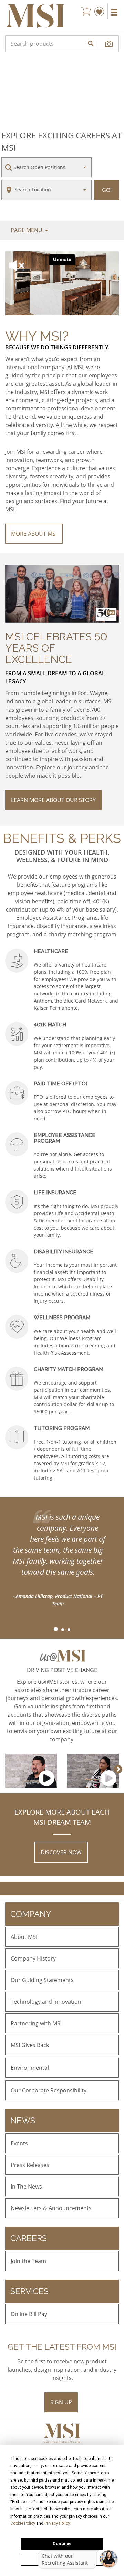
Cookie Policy (23, 2523)
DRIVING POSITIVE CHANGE (62, 1670)
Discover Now (61, 1852)
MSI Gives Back (30, 2045)
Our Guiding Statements (42, 1980)
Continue (62, 2544)
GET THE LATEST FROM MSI (62, 2347)
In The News (26, 2187)
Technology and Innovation (46, 2002)
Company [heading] (31, 1914)
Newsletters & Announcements (51, 2208)
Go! (107, 190)
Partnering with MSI (36, 2023)
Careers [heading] (29, 2238)
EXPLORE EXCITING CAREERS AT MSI (61, 141)
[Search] (91, 44)
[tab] (55, 1630)
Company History (33, 1958)
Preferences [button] (23, 2502)
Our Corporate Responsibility (49, 2090)
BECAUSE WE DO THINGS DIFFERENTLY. (57, 347)
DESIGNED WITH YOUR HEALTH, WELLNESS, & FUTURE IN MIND (62, 856)
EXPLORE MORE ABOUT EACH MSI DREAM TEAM (62, 1817)
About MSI (24, 1937)
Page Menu (27, 230)
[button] (110, 44)
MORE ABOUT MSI (34, 534)
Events (19, 2143)
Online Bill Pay (29, 2314)
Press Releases (30, 2165)
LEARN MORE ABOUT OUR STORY (53, 800)
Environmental (30, 2068)
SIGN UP (61, 2402)
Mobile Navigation (114, 12)
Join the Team (28, 2261)
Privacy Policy (57, 2523)
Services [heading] (29, 2291)
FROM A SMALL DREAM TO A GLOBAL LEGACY (55, 677)
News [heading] (23, 2120)
